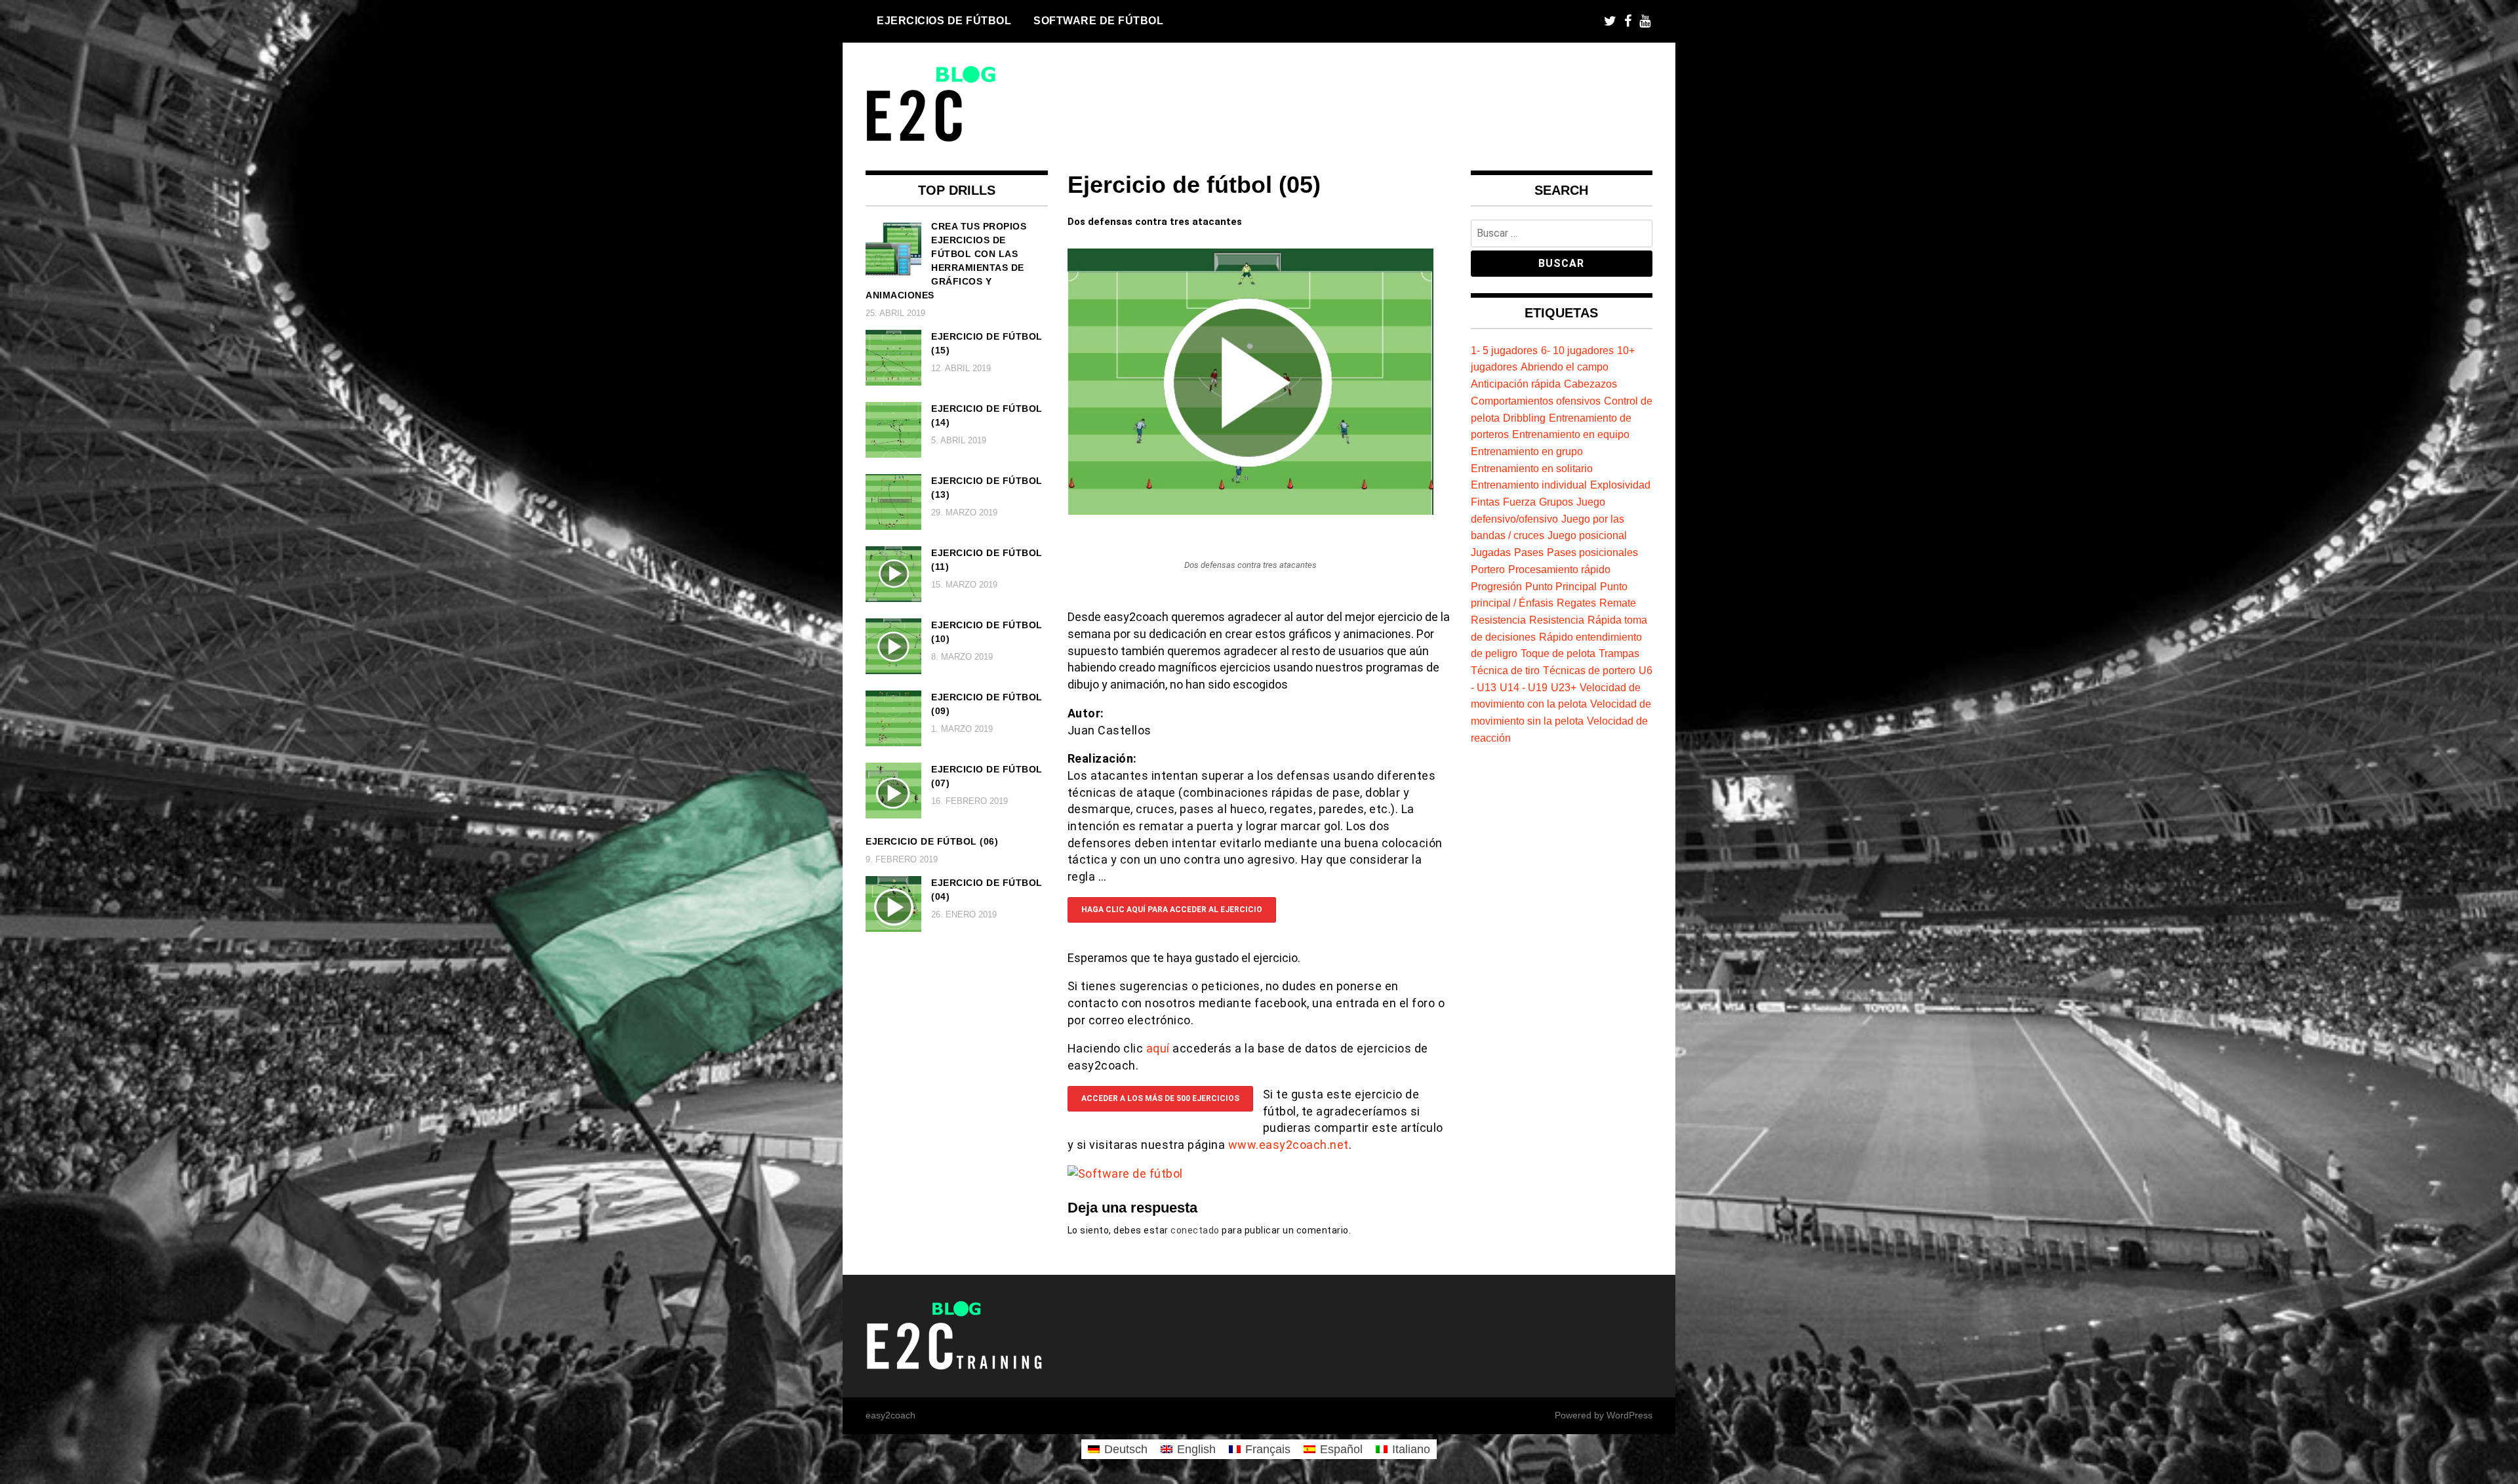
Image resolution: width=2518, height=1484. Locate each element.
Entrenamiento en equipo (1571, 434)
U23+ (1564, 687)
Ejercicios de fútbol (944, 20)
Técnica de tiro (1505, 670)
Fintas (1485, 502)
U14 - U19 (1524, 687)
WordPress (1629, 1415)
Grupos (1556, 502)
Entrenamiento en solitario (1532, 468)
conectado (1195, 1230)
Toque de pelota (1558, 653)
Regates (1576, 603)
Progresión (1496, 586)
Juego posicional (1587, 535)
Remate (1618, 603)
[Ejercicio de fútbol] (1250, 511)
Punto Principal (1561, 586)
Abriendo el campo (1565, 367)
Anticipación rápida (1516, 384)
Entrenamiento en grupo (1527, 451)
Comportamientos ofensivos (1536, 401)
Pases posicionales (1592, 552)
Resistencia (1498, 620)
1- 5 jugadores (1504, 350)
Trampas (1619, 653)
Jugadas (1491, 552)
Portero (1488, 569)
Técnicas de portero (1589, 670)
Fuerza (1519, 502)
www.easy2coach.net (1289, 1145)
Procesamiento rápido (1559, 569)
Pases (1529, 552)
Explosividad (1620, 485)
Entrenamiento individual (1529, 485)
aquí (1160, 1048)
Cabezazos (1590, 384)
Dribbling (1524, 418)
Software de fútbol (1098, 20)
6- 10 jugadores (1577, 350)
